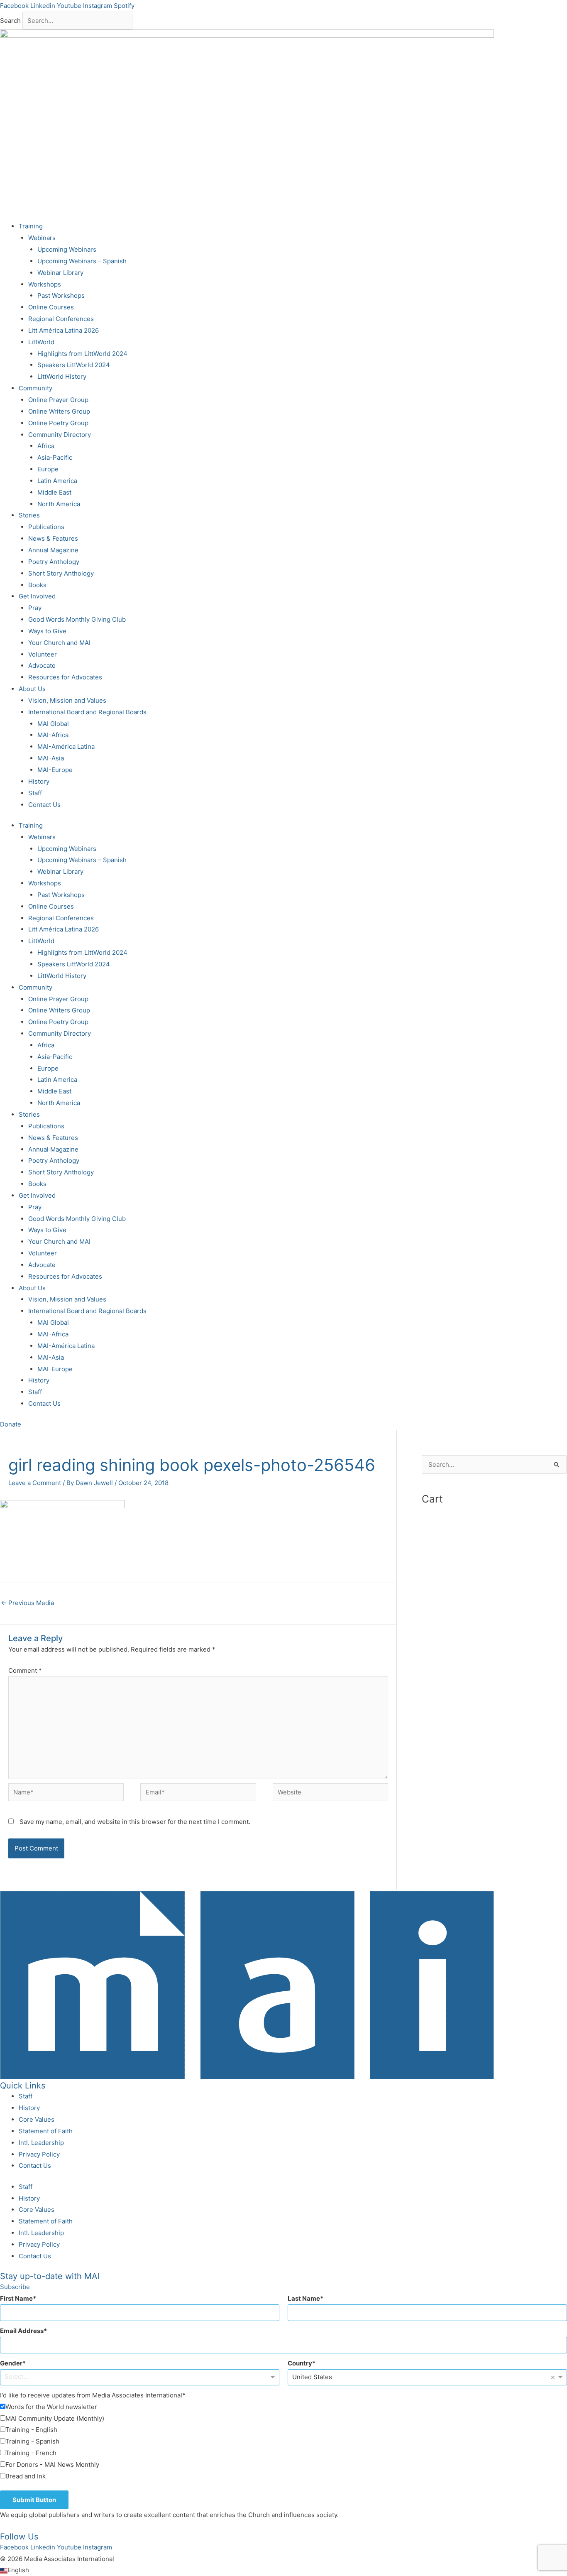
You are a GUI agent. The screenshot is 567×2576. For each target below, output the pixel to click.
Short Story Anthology (61, 573)
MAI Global (53, 724)
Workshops (45, 284)
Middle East (54, 492)
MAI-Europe (55, 770)
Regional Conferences (61, 319)
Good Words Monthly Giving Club (77, 619)
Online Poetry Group (58, 423)
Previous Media (27, 1603)
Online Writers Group (59, 411)
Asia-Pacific (55, 457)
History (39, 781)
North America (59, 504)
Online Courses (51, 307)
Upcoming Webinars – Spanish (82, 261)
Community (35, 388)
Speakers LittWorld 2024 (74, 365)
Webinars (42, 238)
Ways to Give (47, 631)
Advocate (42, 665)
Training (31, 226)
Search (10, 21)
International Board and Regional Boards (87, 712)
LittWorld (41, 342)
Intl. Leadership (41, 2143)
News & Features (53, 538)
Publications (46, 527)
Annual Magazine (53, 550)
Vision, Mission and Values (67, 700)
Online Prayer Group (58, 400)
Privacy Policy (39, 2154)
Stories (29, 515)
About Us (32, 689)
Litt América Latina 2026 (64, 330)
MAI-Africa (53, 735)
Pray (35, 608)
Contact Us (44, 805)
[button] (283, 2570)
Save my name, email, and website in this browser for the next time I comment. (135, 1822)
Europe (48, 469)
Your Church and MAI (59, 643)
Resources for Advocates (65, 677)
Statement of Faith (46, 2131)
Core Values (37, 2119)
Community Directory (60, 435)
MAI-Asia (51, 758)
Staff (35, 793)
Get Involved (37, 596)
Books (37, 585)
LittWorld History (62, 376)
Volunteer (43, 654)
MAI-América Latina (66, 746)
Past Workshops (61, 295)
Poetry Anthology (54, 562)
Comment (25, 1670)
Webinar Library (60, 273)
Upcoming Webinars (67, 249)
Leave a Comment (35, 1483)
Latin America (57, 481)
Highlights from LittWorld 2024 (82, 354)
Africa (46, 446)
